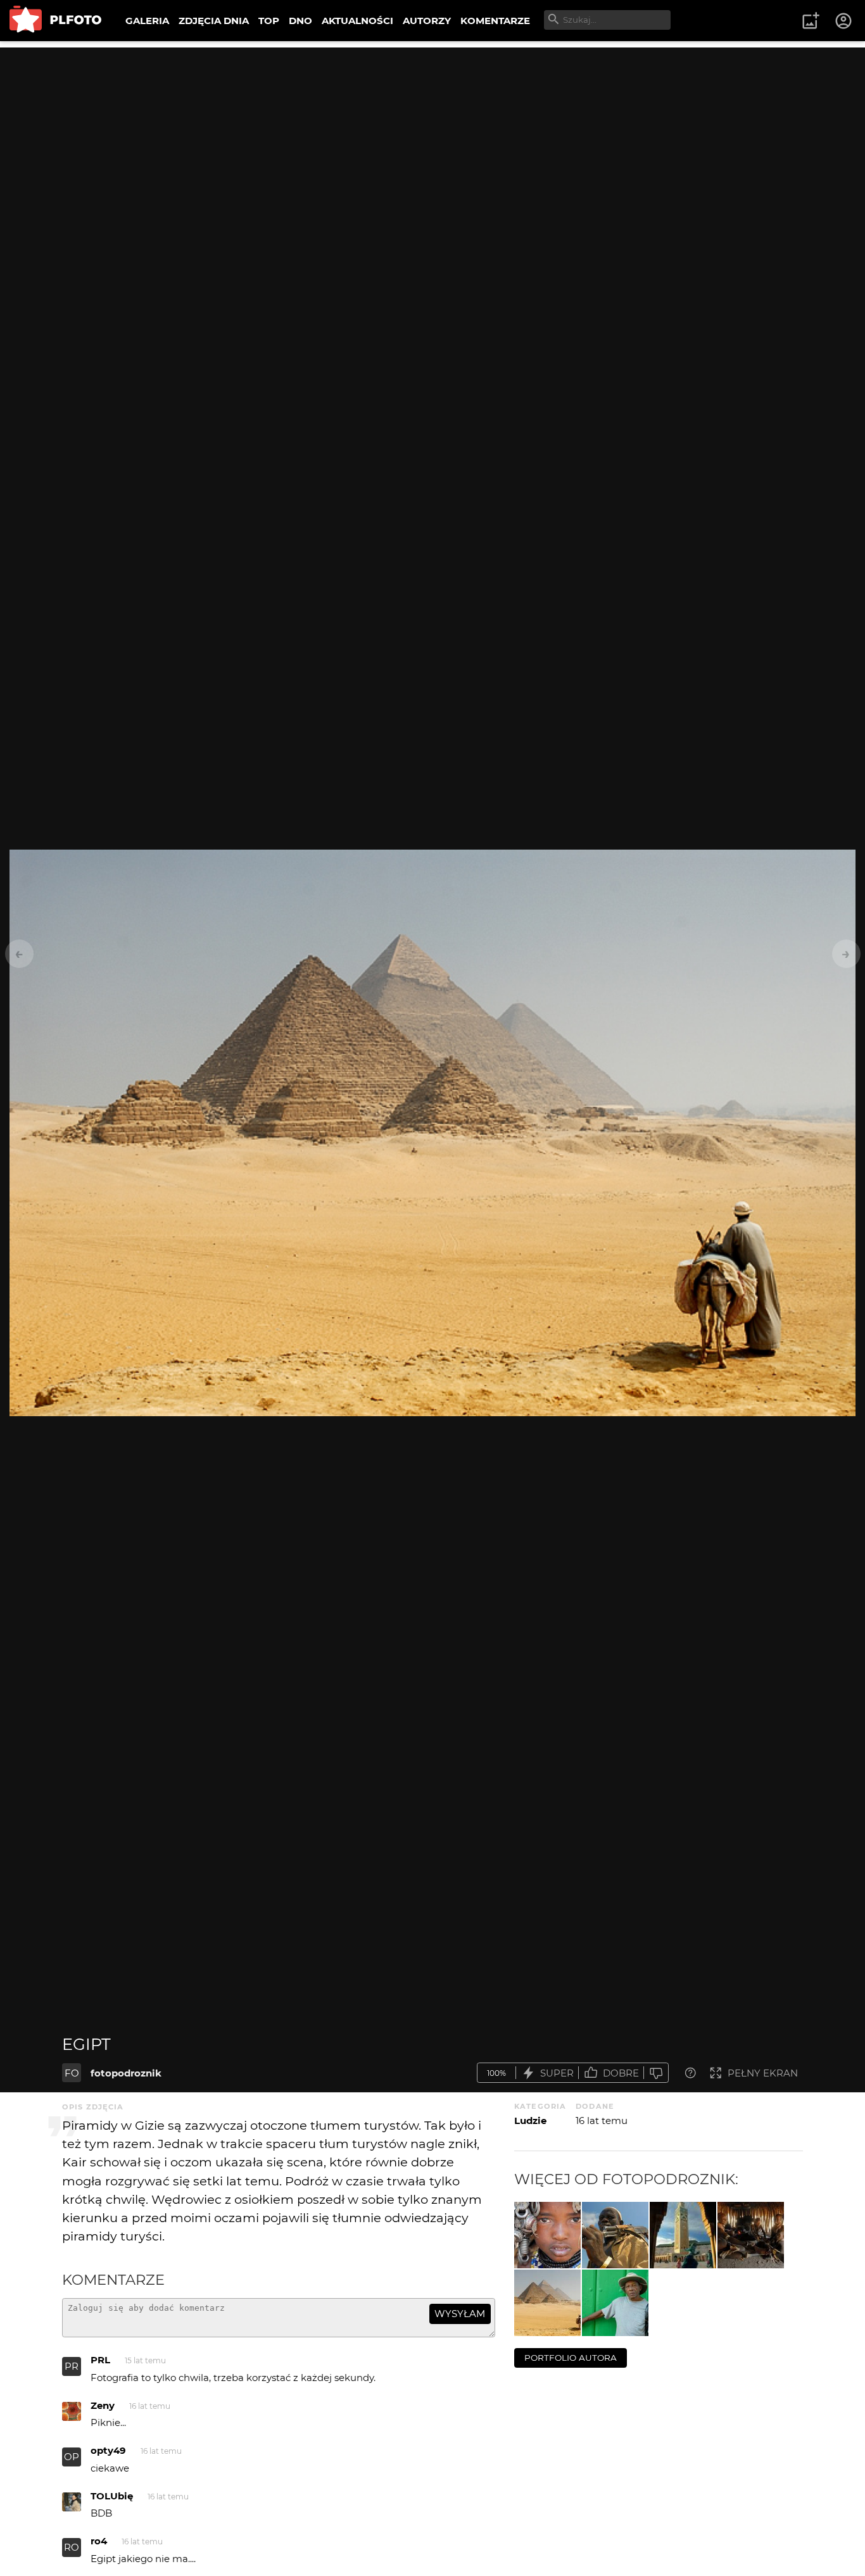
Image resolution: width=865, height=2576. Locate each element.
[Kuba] (615, 2303)
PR (72, 2366)
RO (72, 2547)
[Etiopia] (547, 2235)
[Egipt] (547, 2303)
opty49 (108, 2450)
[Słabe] (656, 2073)
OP (72, 2457)
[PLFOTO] (55, 21)
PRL (100, 2360)
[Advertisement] (432, 136)
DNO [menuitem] (300, 21)
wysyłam (460, 2314)
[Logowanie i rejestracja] (844, 21)
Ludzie (530, 2120)
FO (72, 2073)
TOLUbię (112, 2496)
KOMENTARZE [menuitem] (495, 21)
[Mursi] (615, 2235)
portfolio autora (571, 2358)
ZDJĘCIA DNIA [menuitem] (214, 21)
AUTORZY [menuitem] (427, 21)
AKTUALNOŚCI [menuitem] (357, 21)
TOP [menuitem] (269, 21)
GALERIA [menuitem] (147, 21)
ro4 (99, 2541)
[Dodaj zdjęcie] (811, 21)
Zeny (103, 2405)
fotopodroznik (126, 2073)
